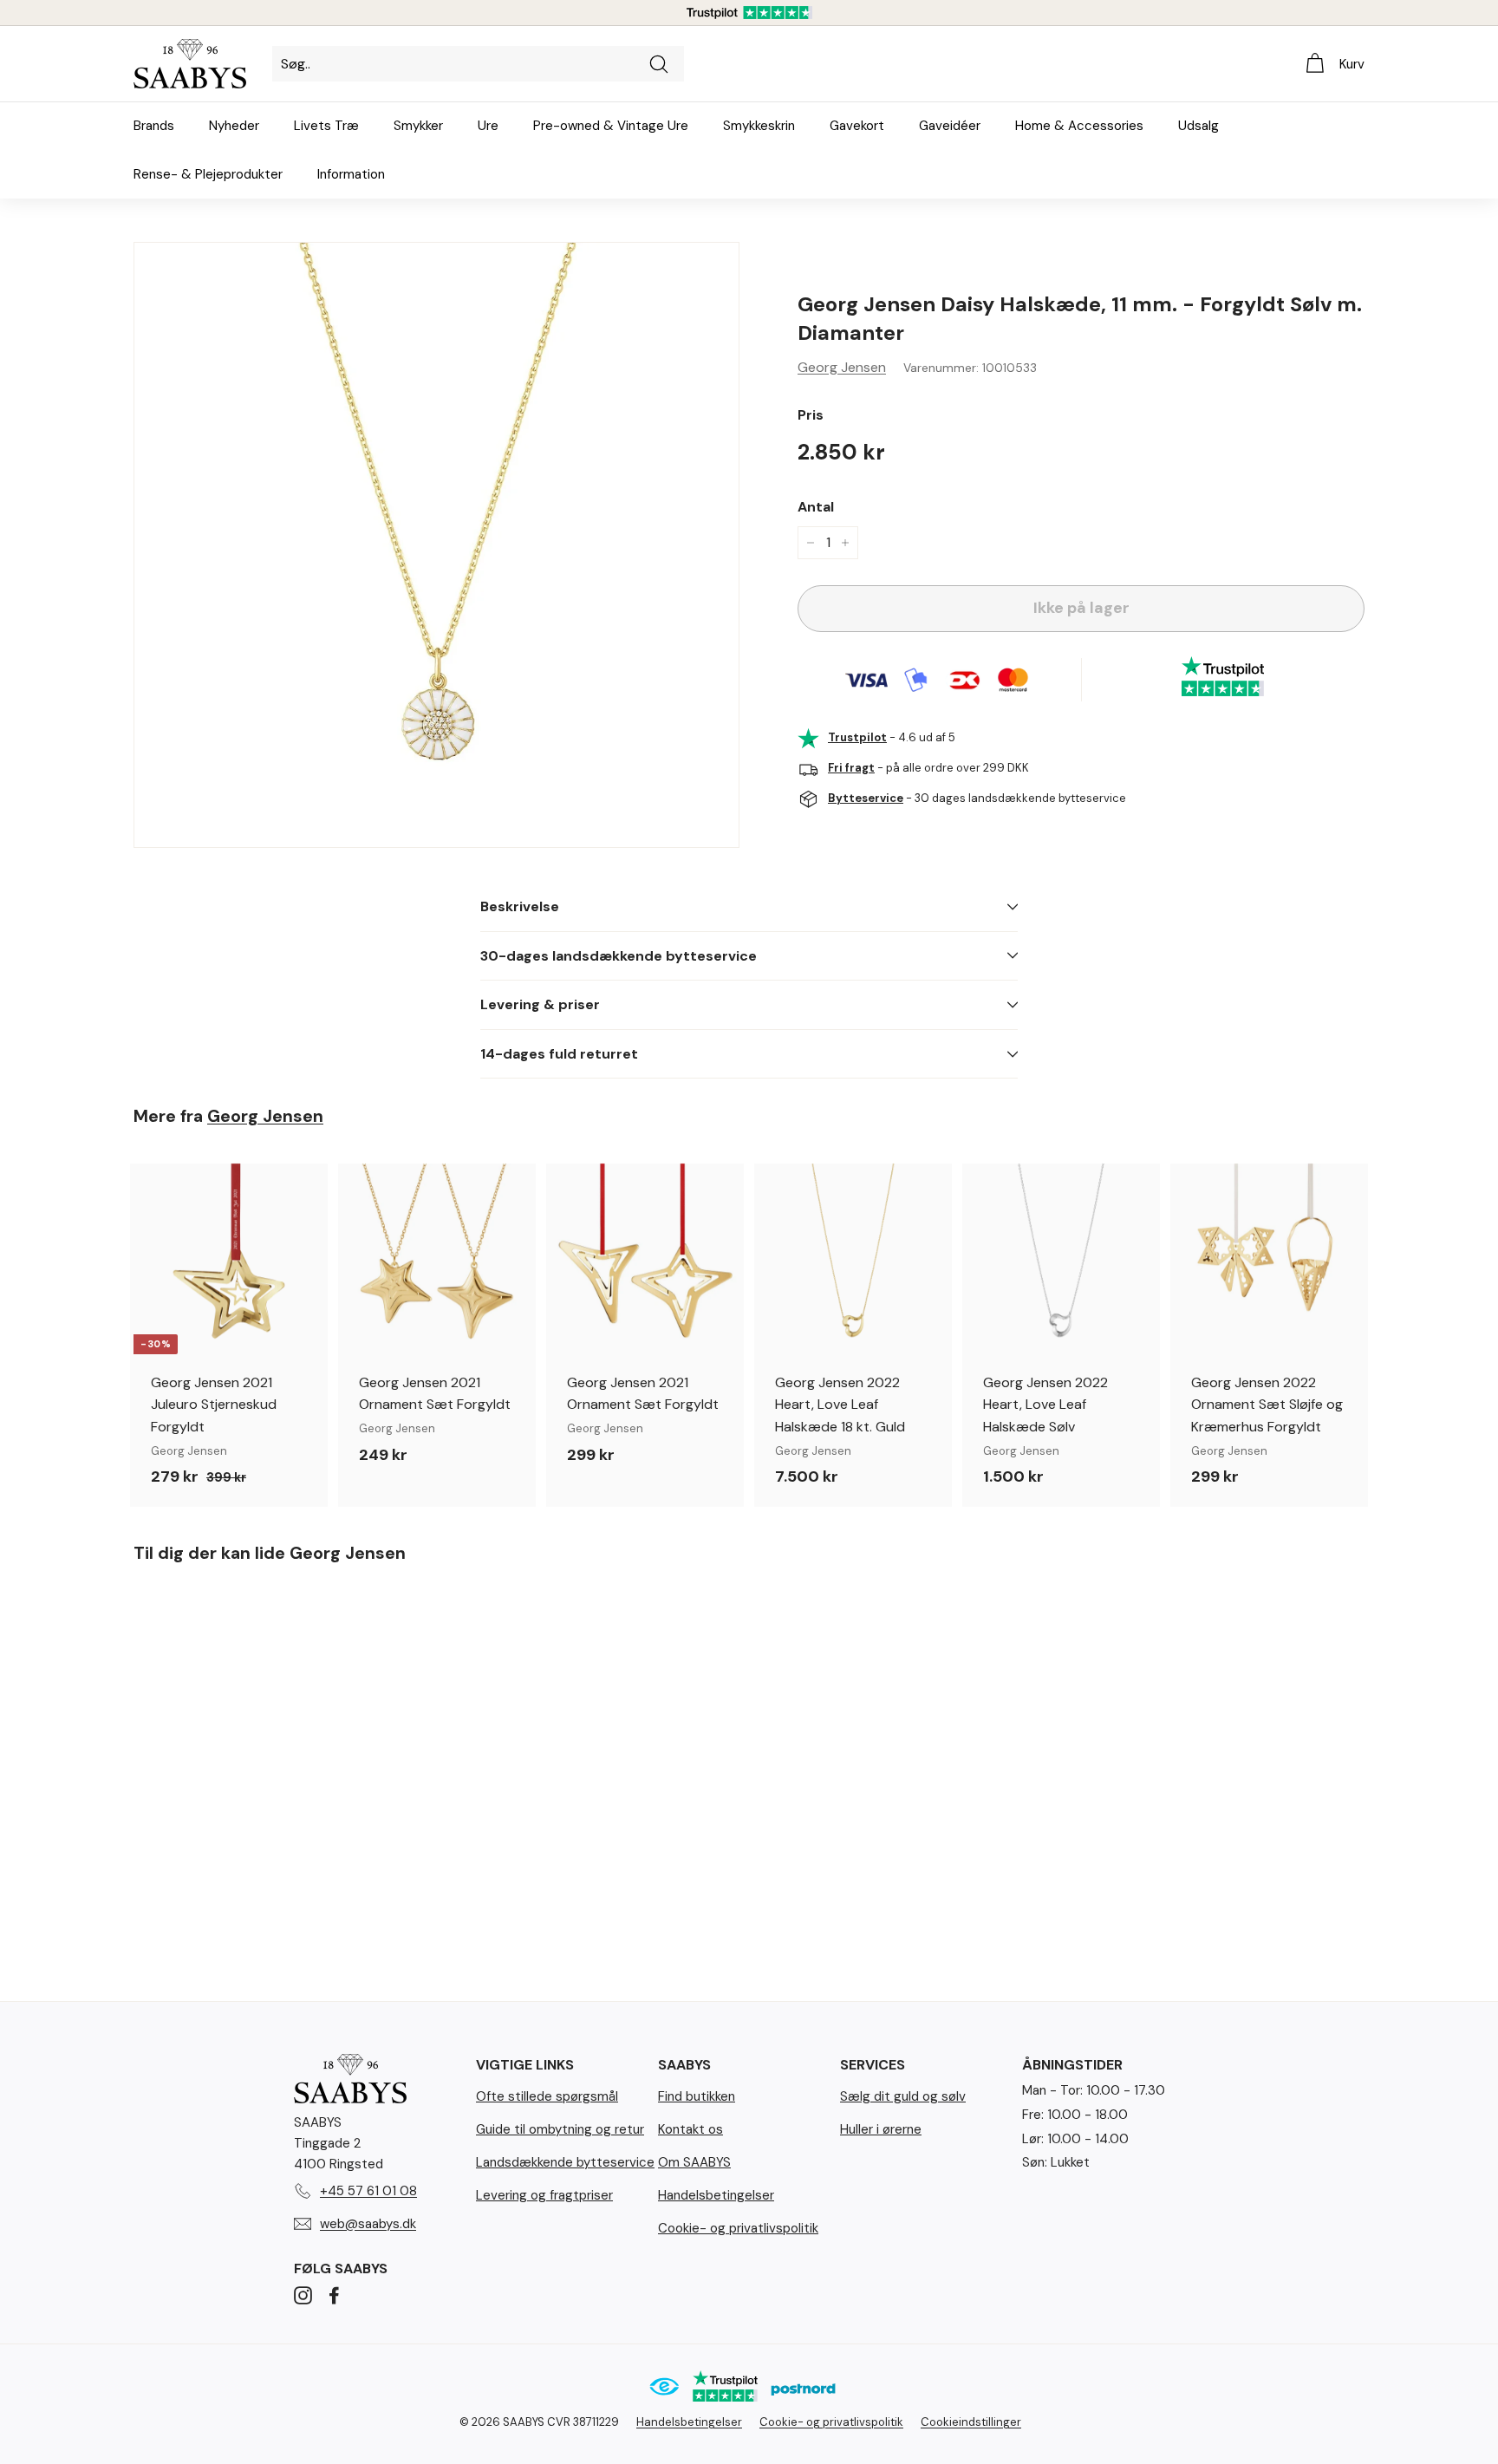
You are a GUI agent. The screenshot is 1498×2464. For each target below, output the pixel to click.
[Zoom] (436, 545)
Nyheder (234, 126)
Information (351, 174)
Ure (488, 126)
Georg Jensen (842, 367)
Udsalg (1198, 126)
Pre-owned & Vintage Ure (611, 126)
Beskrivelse (520, 906)
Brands (154, 126)
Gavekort (857, 126)
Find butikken (697, 2096)
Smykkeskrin (759, 126)
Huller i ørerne (881, 2129)
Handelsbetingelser (716, 2195)
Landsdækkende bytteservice (565, 2162)
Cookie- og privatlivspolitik (738, 2228)
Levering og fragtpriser (544, 2195)
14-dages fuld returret (559, 1054)
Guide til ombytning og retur (560, 2129)
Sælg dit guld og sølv (903, 2096)
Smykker (418, 126)
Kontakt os (690, 2129)
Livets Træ (326, 126)
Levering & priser (540, 1004)
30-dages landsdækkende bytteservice (619, 956)
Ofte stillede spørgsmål (547, 2096)
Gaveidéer (950, 126)
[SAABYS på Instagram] (303, 2294)
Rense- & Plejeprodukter (208, 174)
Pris (811, 415)
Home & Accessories (1079, 126)
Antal (816, 507)
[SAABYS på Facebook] (334, 2294)
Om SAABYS (694, 2162)
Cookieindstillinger (971, 2422)
